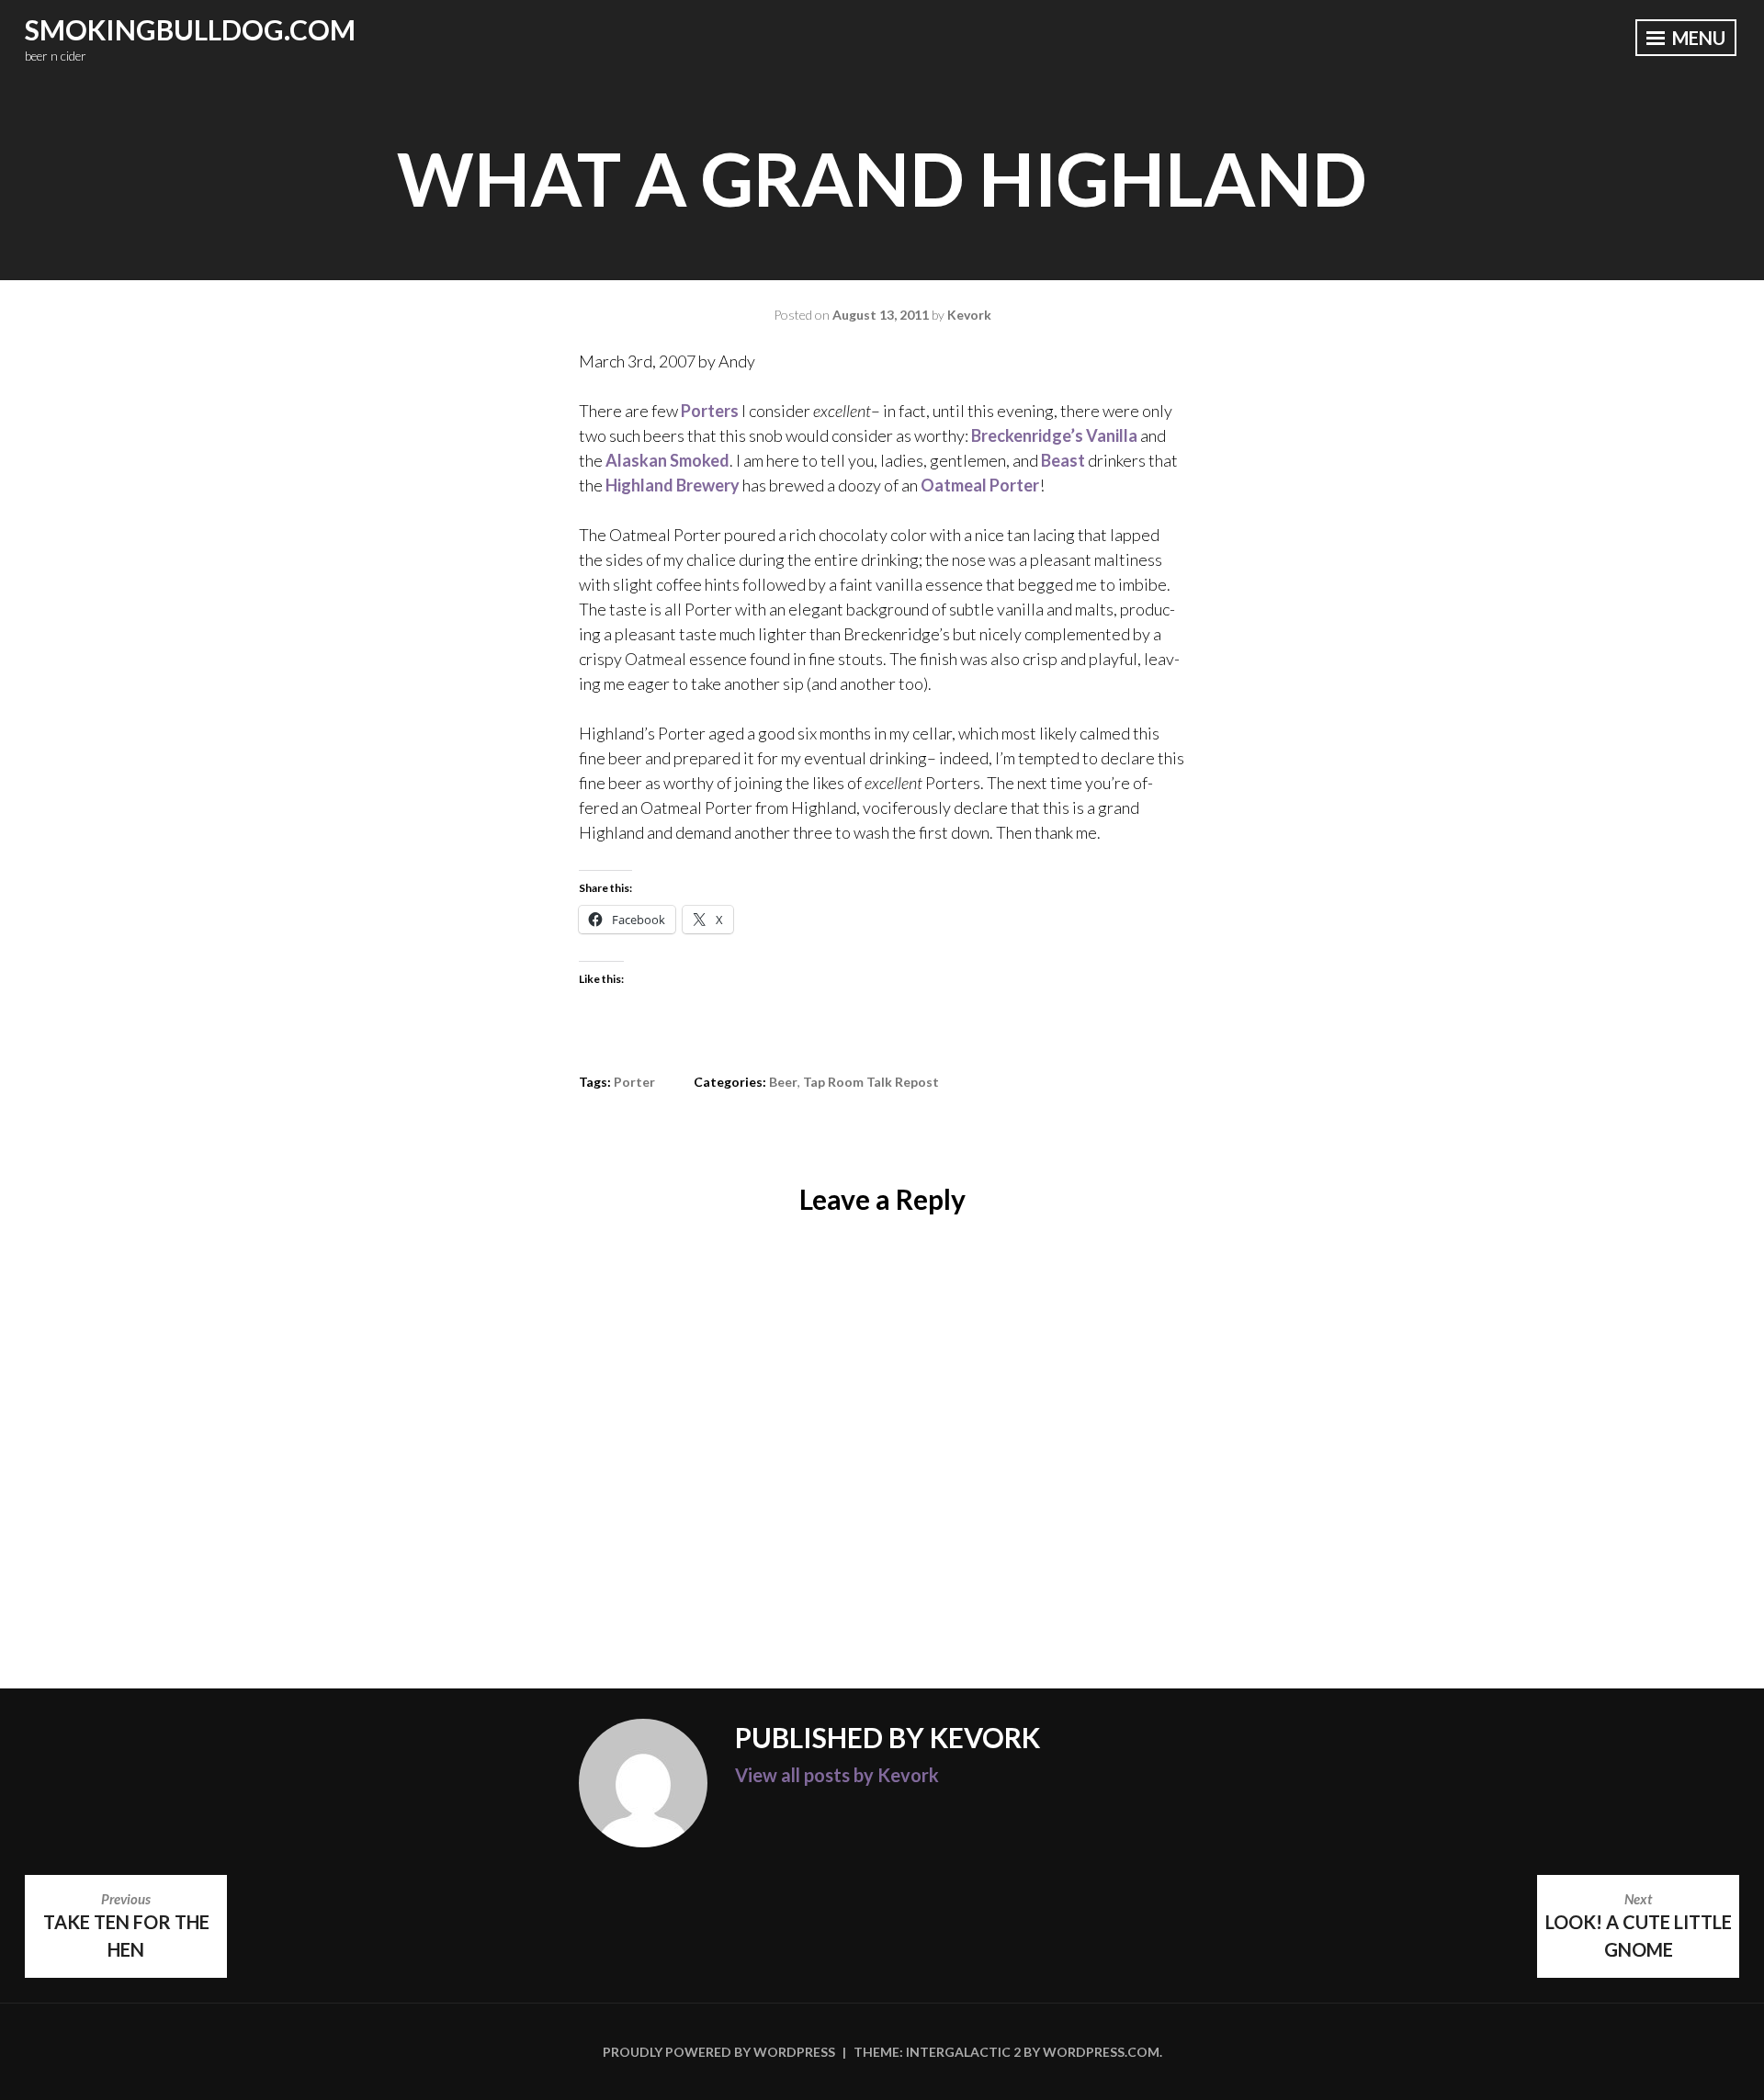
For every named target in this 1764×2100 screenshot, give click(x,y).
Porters (710, 411)
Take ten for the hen (126, 1925)
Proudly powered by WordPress (719, 2052)
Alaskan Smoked (667, 460)
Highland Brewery (673, 485)
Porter (634, 1082)
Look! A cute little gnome (1639, 1925)
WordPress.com (1101, 2052)
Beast (1063, 460)
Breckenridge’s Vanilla (1054, 435)
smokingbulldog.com (190, 29)
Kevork (969, 315)
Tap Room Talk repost (871, 1082)
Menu (1697, 38)
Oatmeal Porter (980, 485)
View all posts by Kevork (837, 1775)
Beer (783, 1082)
